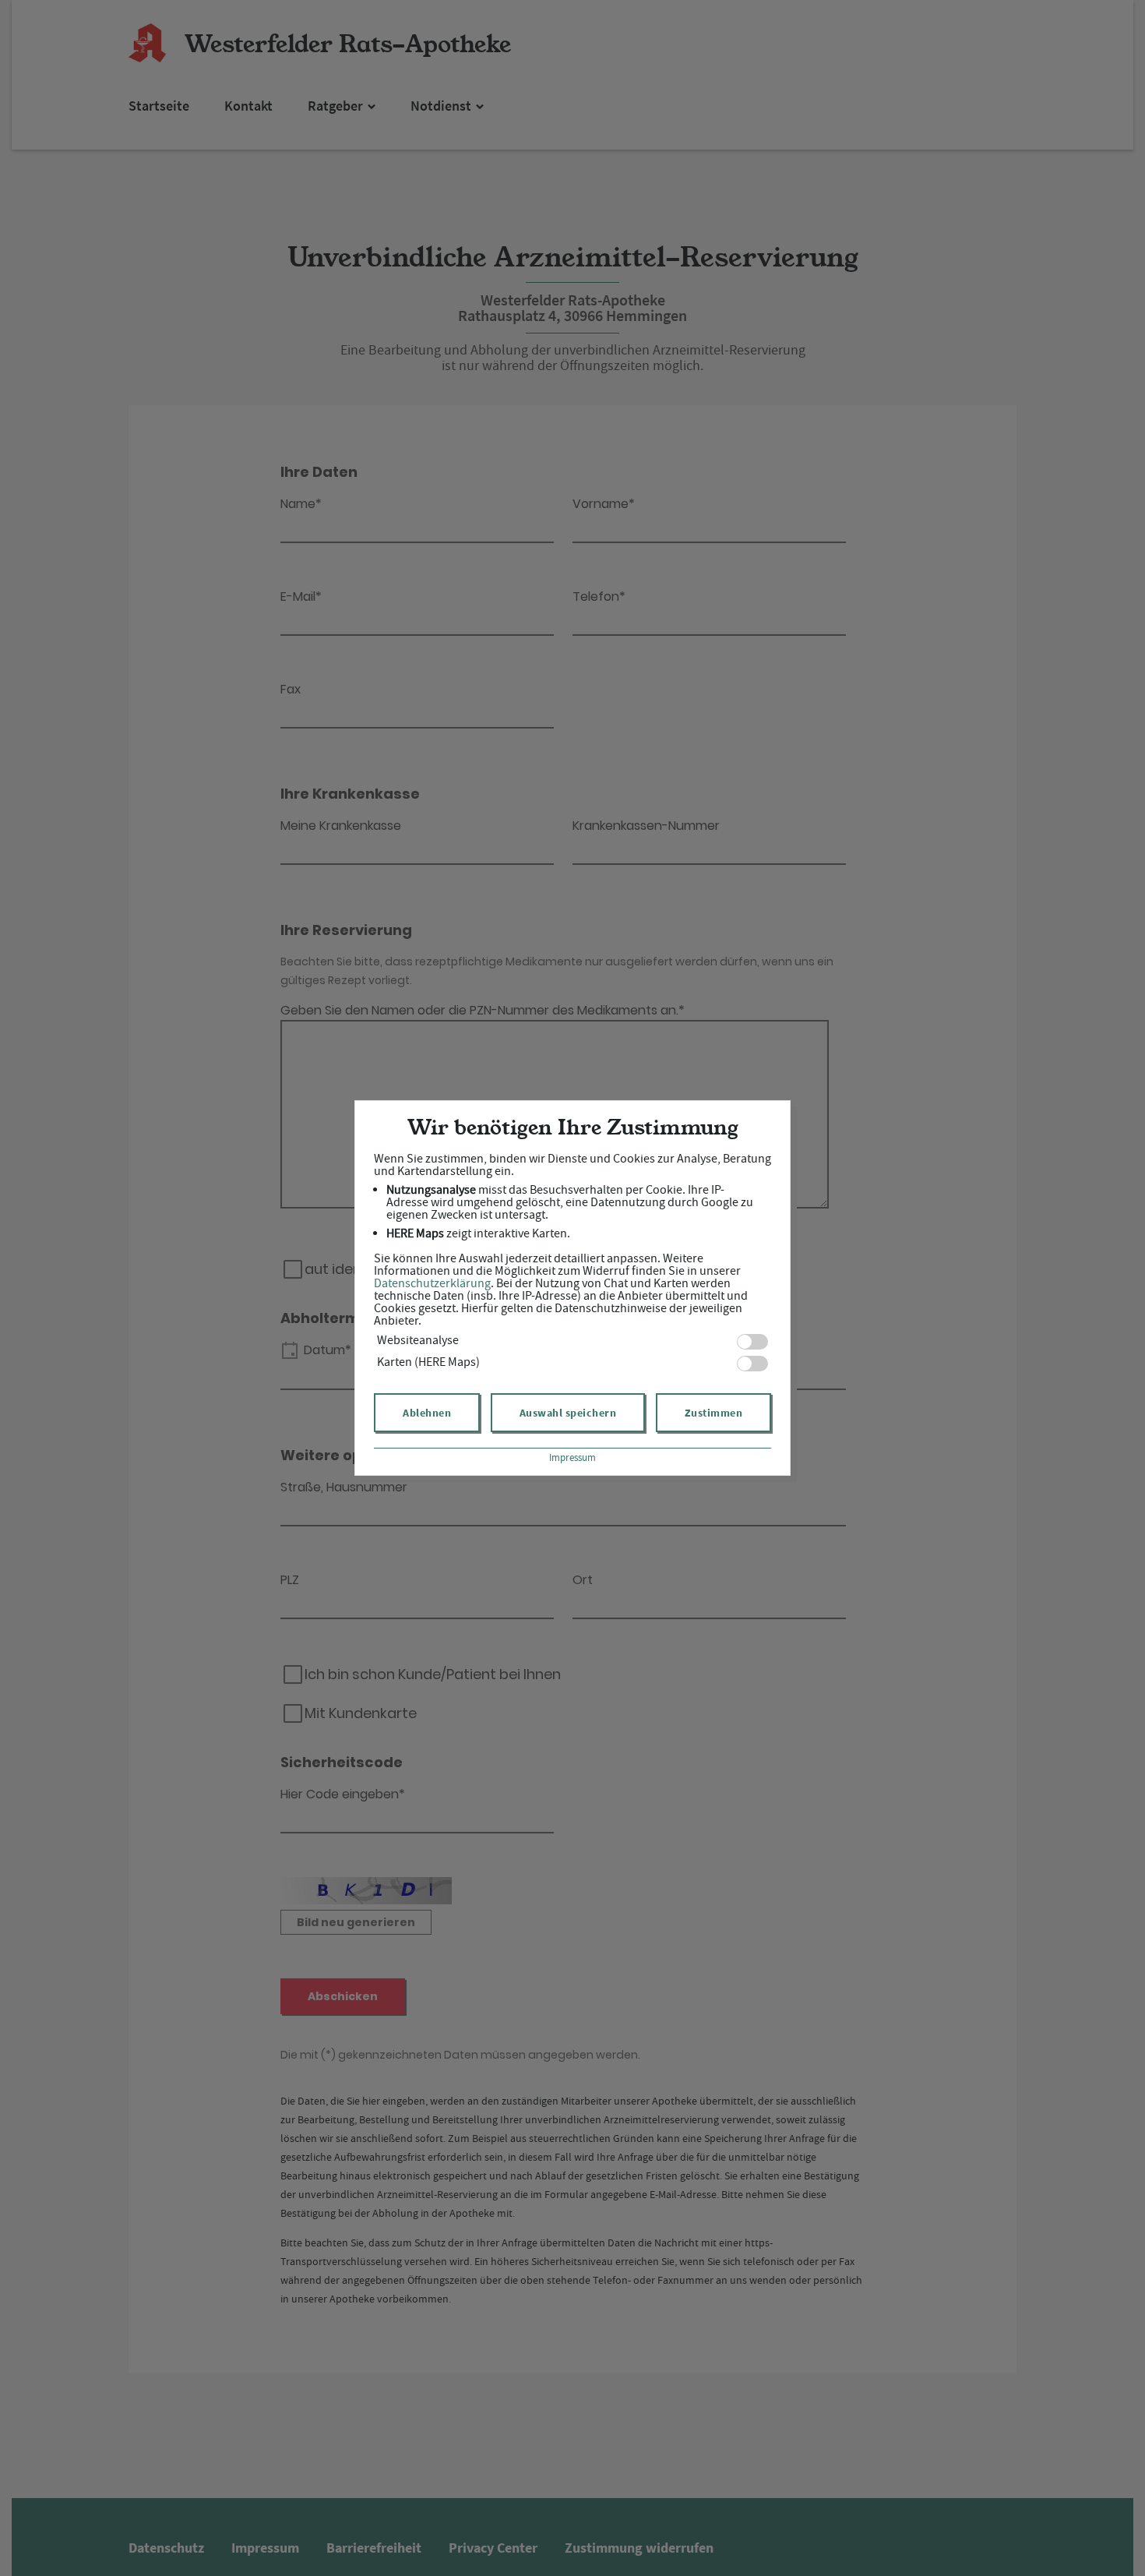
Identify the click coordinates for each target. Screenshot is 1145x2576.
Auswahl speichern (568, 1413)
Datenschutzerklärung (432, 1283)
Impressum (572, 1457)
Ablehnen (427, 1413)
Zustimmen (714, 1413)
